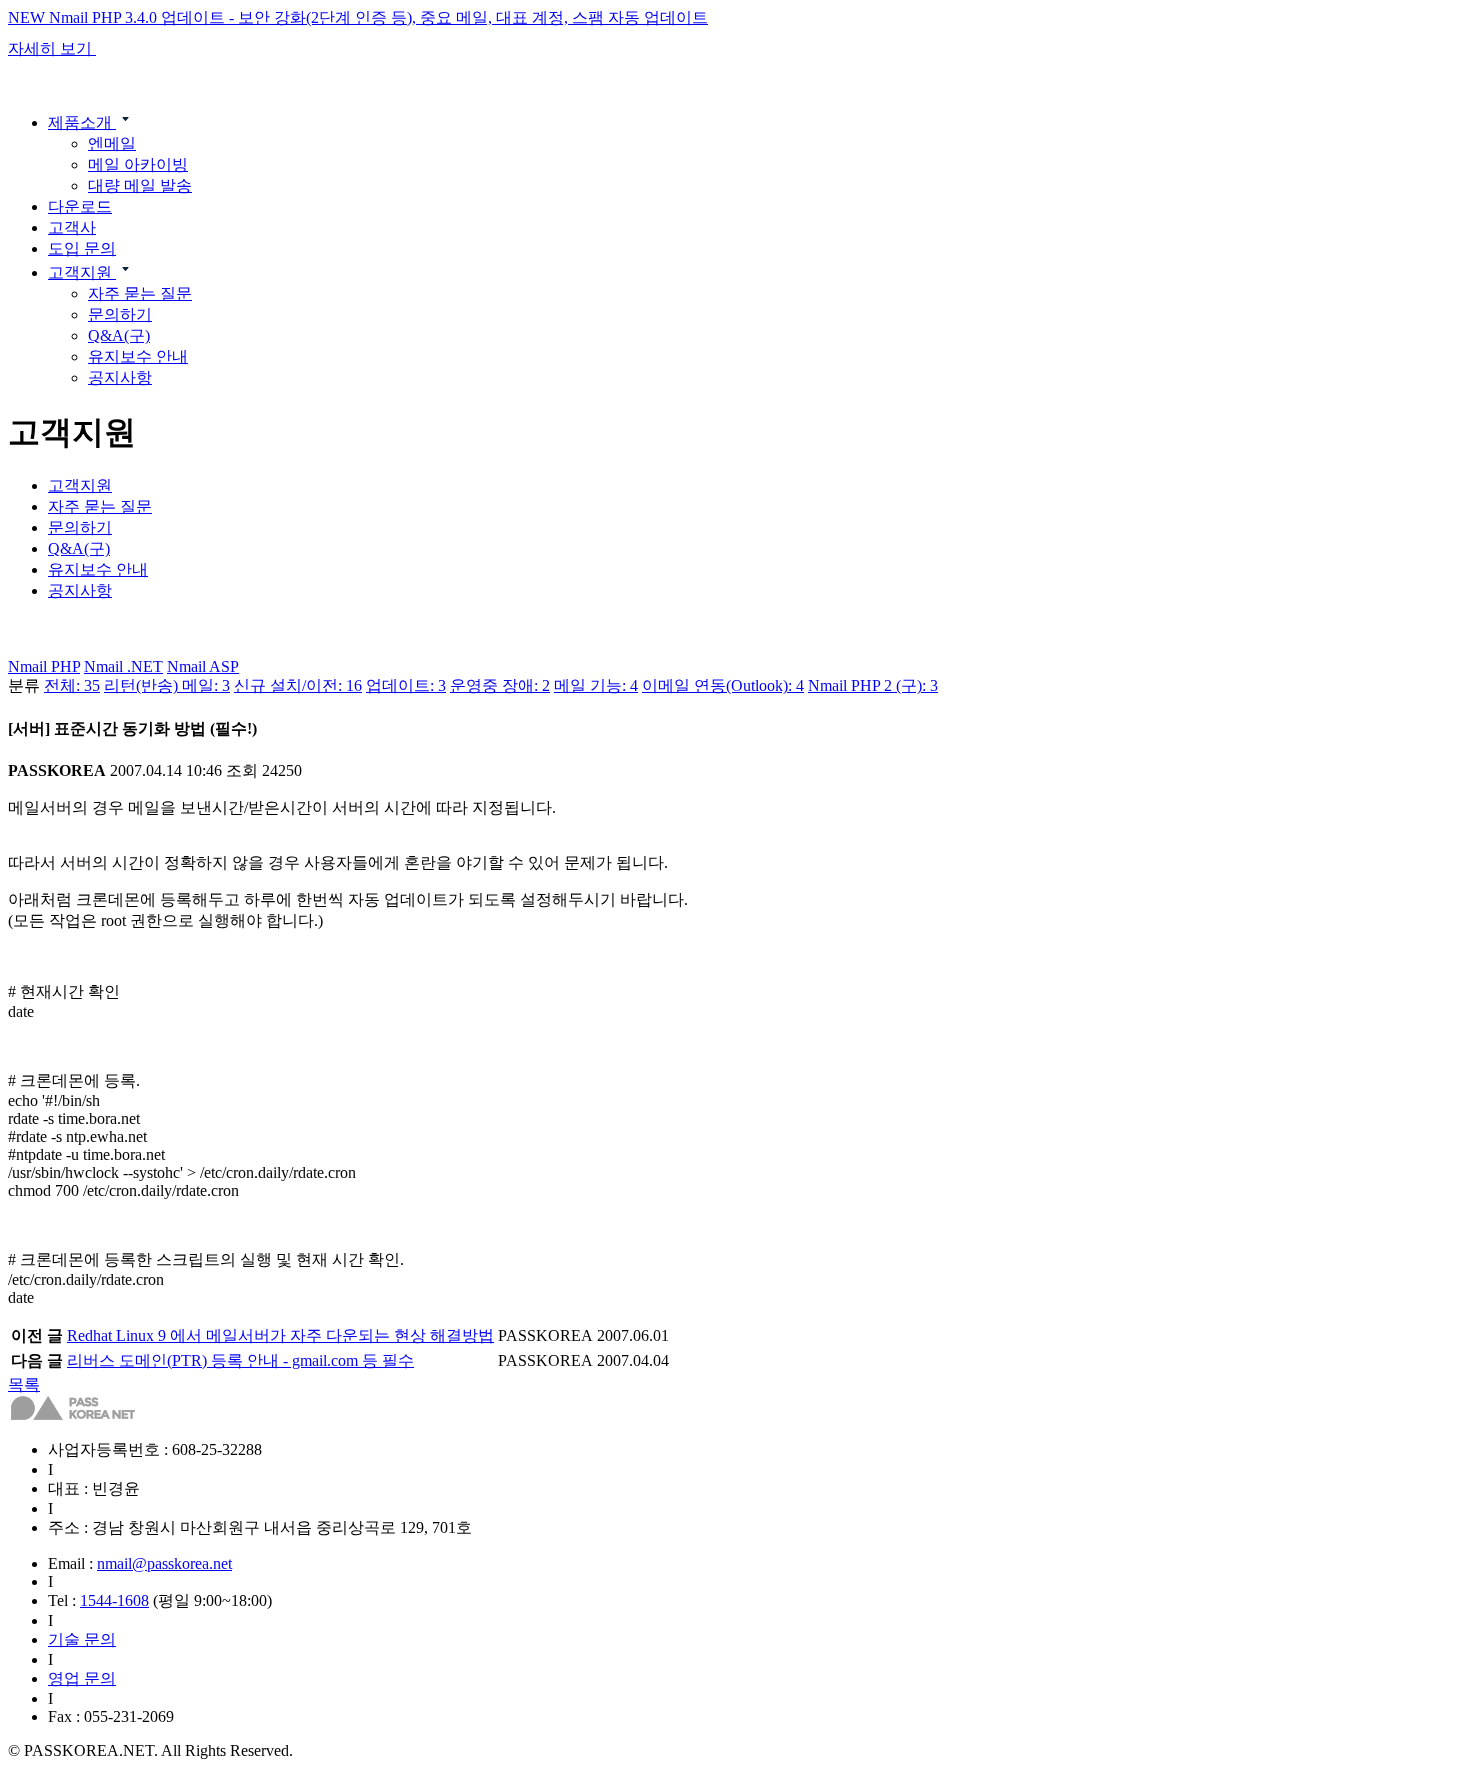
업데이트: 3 (406, 685)
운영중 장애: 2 (500, 685)
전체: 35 (72, 685)
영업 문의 (82, 1678)
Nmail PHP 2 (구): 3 (873, 685)
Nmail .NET (123, 666)
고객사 (72, 227)
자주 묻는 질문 (140, 293)
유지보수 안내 (138, 356)
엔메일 (112, 143)
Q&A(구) (119, 335)
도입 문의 (82, 248)
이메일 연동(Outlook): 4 (723, 685)
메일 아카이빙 (138, 164)
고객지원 (82, 272)
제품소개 (82, 122)
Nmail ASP (203, 666)
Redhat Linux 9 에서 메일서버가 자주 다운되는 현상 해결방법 (280, 1335)
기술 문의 (82, 1639)
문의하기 (120, 314)
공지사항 (120, 377)
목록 (24, 1384)
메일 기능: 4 (596, 685)
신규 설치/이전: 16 (298, 685)
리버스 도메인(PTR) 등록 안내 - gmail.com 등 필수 (240, 1360)
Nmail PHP (44, 666)
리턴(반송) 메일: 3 (167, 685)
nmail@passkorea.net (164, 1563)
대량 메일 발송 (140, 185)
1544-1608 (114, 1600)
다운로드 (80, 206)
